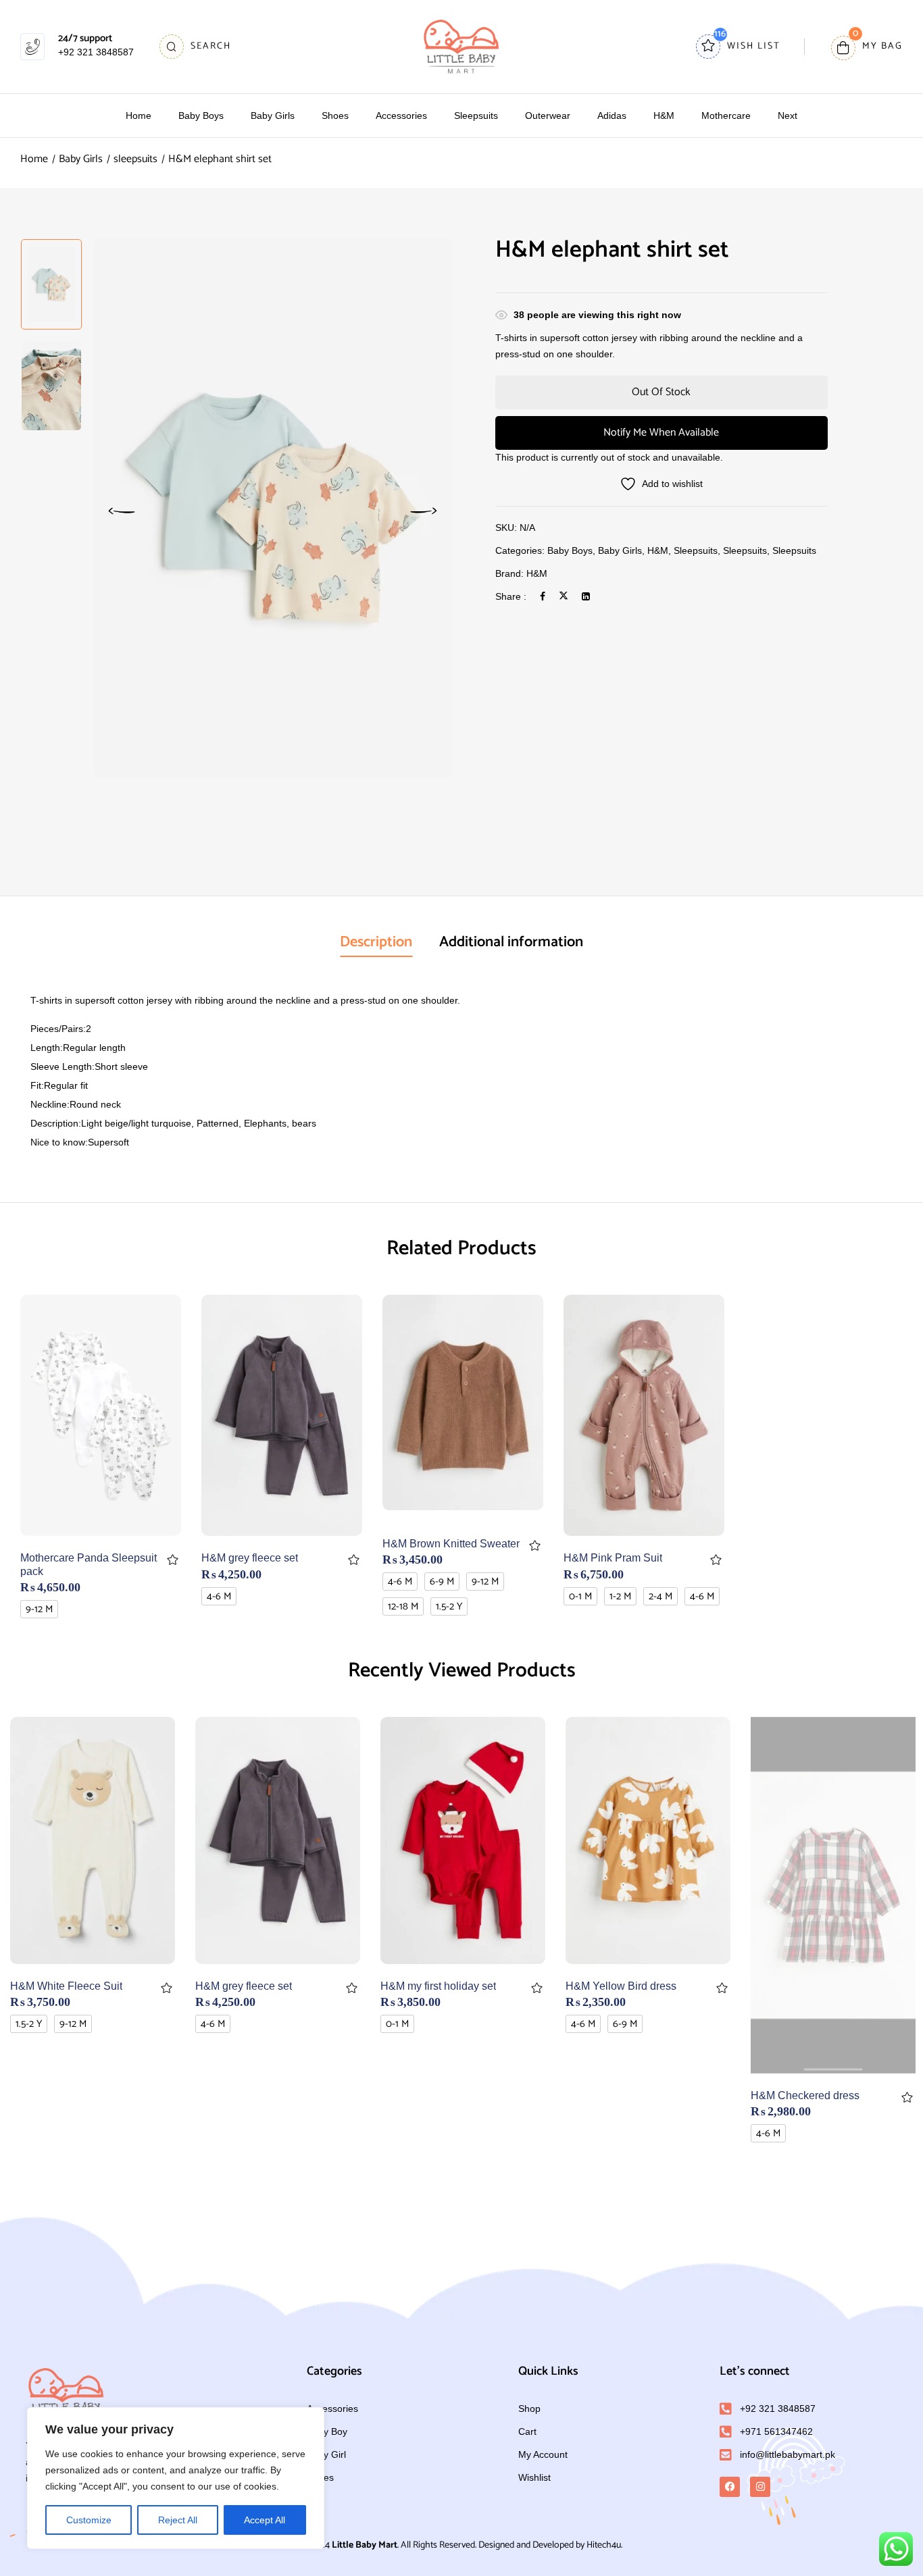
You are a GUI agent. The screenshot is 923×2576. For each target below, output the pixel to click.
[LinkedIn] (586, 596)
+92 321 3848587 (96, 52)
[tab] (376, 944)
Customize (89, 2520)
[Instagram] (760, 2487)
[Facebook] (543, 596)
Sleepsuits (794, 550)
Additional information (511, 942)
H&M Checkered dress (805, 2095)
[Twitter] (564, 596)
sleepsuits (135, 159)
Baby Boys (570, 550)
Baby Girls (81, 159)
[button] (867, 47)
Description (376, 942)
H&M (658, 550)
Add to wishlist (173, 1560)
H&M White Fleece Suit (66, 1986)
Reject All (178, 2520)
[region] (176, 2478)
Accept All (265, 2520)
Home (34, 159)
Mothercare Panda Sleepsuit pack (89, 1564)
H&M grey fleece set (250, 1558)
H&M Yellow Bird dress (621, 1986)
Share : (511, 596)
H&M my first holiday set (438, 1986)
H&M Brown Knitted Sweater (451, 1544)
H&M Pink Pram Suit (613, 1558)
